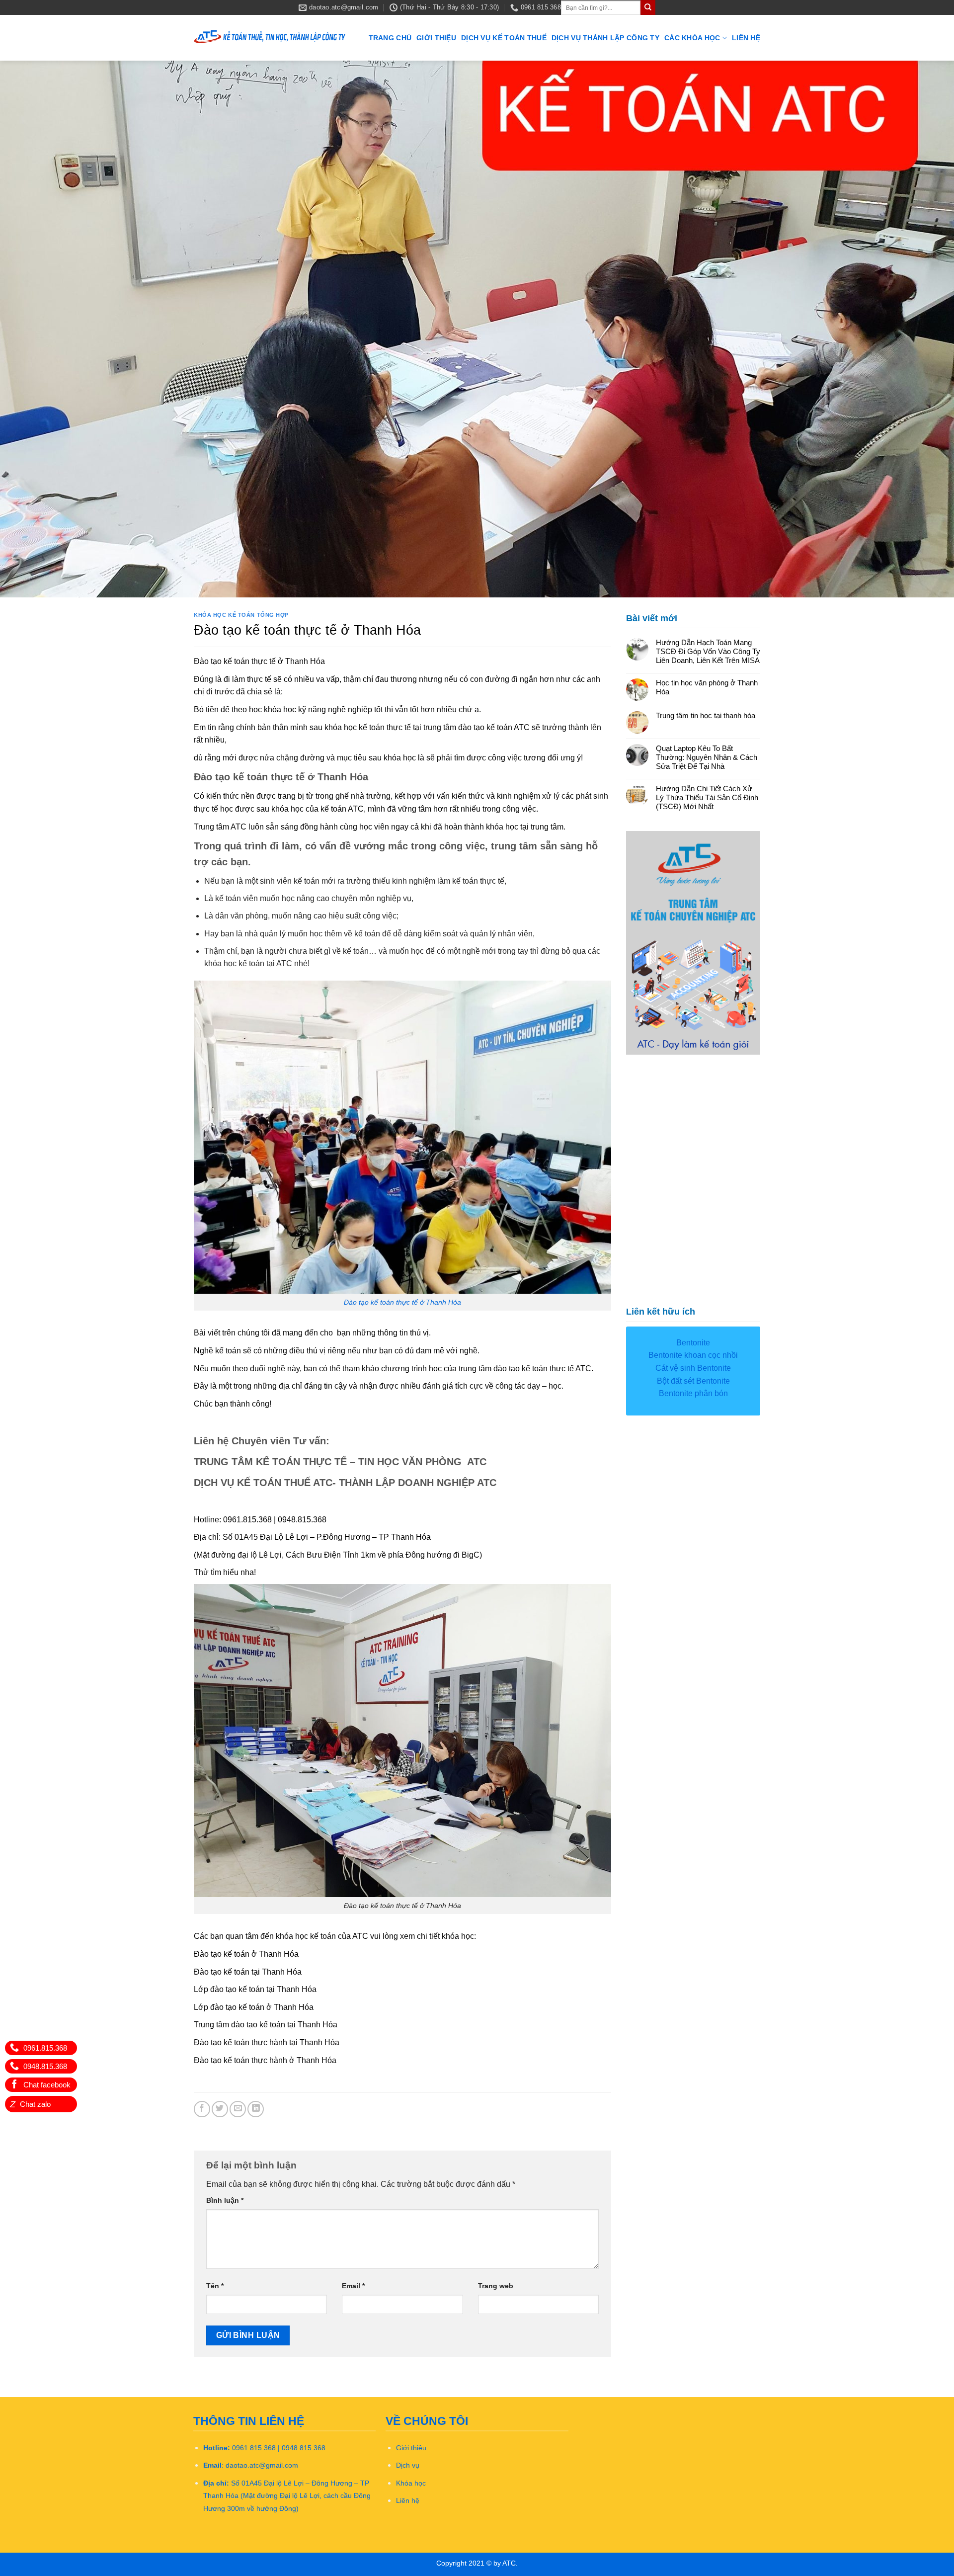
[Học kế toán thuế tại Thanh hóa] (270, 38)
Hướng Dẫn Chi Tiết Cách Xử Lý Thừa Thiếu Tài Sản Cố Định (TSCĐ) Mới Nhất (707, 797)
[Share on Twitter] (220, 2109)
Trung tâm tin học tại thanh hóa (706, 715)
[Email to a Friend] (238, 2109)
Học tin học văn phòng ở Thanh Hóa (707, 687)
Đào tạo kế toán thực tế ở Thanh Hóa (402, 1302)
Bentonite (693, 1343)
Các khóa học (692, 38)
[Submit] (648, 7)
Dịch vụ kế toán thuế (504, 38)
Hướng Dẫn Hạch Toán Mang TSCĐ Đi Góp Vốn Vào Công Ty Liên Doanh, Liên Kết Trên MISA (708, 651)
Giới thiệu (436, 38)
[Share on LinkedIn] (256, 2109)
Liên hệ (746, 38)
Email (353, 2286)
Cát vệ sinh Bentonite (693, 1368)
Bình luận (225, 2200)
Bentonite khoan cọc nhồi (693, 1355)
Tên (215, 2286)
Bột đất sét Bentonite (693, 1381)
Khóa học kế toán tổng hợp (241, 615)
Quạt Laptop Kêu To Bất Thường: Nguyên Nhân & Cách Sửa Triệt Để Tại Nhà (707, 757)
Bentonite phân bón (693, 1393)
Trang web (496, 2286)
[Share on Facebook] (202, 2109)
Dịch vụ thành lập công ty (605, 38)
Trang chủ (390, 38)
